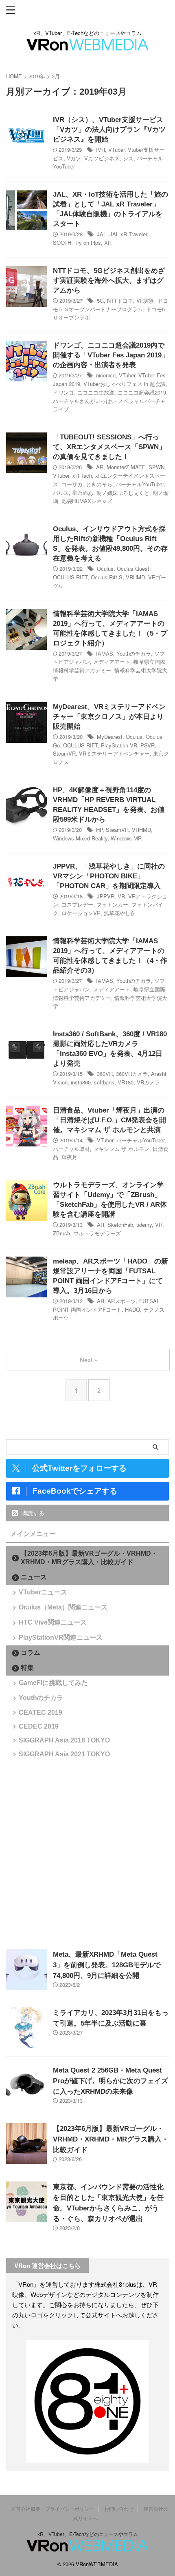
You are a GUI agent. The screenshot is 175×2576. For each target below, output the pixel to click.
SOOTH (62, 243)
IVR (101, 150)
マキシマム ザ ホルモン (121, 1149)
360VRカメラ (132, 1074)
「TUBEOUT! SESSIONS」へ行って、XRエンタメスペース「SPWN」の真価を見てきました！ (109, 447)
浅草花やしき (120, 913)
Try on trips (88, 243)
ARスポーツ (122, 1301)
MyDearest (110, 737)
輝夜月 (69, 1157)
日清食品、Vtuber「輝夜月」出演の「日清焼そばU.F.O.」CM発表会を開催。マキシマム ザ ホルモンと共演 (109, 1120)
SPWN (156, 467)
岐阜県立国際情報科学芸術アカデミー (109, 666)
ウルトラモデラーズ (97, 1233)
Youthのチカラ (134, 653)
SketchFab (120, 1225)
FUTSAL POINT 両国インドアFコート (106, 1305)
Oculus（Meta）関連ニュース (63, 1607)
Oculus (105, 569)
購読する (32, 1513)
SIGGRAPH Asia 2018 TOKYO (64, 1740)
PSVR (148, 745)
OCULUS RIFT (70, 577)
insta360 (81, 1082)
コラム (31, 1653)
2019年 (37, 76)
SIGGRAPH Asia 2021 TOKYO (64, 1754)
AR (100, 467)
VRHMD (135, 577)
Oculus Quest (133, 569)
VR (121, 896)
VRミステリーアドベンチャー (114, 753)
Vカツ (74, 158)
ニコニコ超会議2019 (142, 392)
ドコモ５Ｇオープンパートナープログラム (110, 305)
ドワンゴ (63, 392)
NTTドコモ (120, 300)
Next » (89, 1360)
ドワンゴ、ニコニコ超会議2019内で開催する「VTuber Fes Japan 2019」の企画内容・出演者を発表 (111, 355)
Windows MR (126, 838)
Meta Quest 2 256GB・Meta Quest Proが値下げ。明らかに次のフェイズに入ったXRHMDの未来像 (110, 2081)
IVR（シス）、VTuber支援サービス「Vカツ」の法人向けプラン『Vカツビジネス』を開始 (109, 130)
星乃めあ (83, 493)
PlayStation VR (119, 745)
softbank (104, 1082)
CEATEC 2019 (40, 1713)
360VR (105, 1074)
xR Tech (82, 476)
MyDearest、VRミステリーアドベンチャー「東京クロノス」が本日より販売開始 (109, 717)
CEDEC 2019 (39, 1726)
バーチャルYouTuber (140, 484)
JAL (102, 234)
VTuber (116, 150)
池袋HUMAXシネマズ (87, 501)
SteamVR (64, 753)
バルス (61, 493)
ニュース (34, 1577)
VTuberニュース (43, 1592)
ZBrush (61, 1233)
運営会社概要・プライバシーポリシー (52, 2508)
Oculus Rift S (107, 577)
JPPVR (106, 896)
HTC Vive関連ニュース (53, 1622)
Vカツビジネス (102, 158)
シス (128, 158)
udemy (144, 1225)
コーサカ (72, 484)
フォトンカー (112, 904)
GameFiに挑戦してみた (53, 1683)
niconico (106, 375)
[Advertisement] (87, 1853)
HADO (132, 1309)
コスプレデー (77, 904)
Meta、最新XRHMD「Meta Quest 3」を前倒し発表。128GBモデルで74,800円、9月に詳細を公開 (107, 1965)
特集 (27, 1668)
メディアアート (112, 662)
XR (108, 243)
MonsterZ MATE (126, 467)
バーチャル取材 (71, 1149)
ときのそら (99, 484)
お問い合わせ (119, 2508)
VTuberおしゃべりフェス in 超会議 (125, 384)
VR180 (126, 1082)
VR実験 (145, 300)
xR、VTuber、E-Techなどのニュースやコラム (88, 2534)
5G (100, 300)
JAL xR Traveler (128, 234)
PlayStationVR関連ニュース (61, 1637)
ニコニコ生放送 (96, 392)
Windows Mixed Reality (80, 838)
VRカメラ (148, 1082)
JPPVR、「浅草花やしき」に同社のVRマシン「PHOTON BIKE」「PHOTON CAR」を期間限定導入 (109, 876)
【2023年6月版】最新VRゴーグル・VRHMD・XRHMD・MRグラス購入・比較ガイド (89, 1558)
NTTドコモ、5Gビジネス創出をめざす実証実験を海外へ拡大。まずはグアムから (109, 280)
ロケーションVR (81, 913)
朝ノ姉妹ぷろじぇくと (123, 493)
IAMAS (105, 653)
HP (99, 830)
